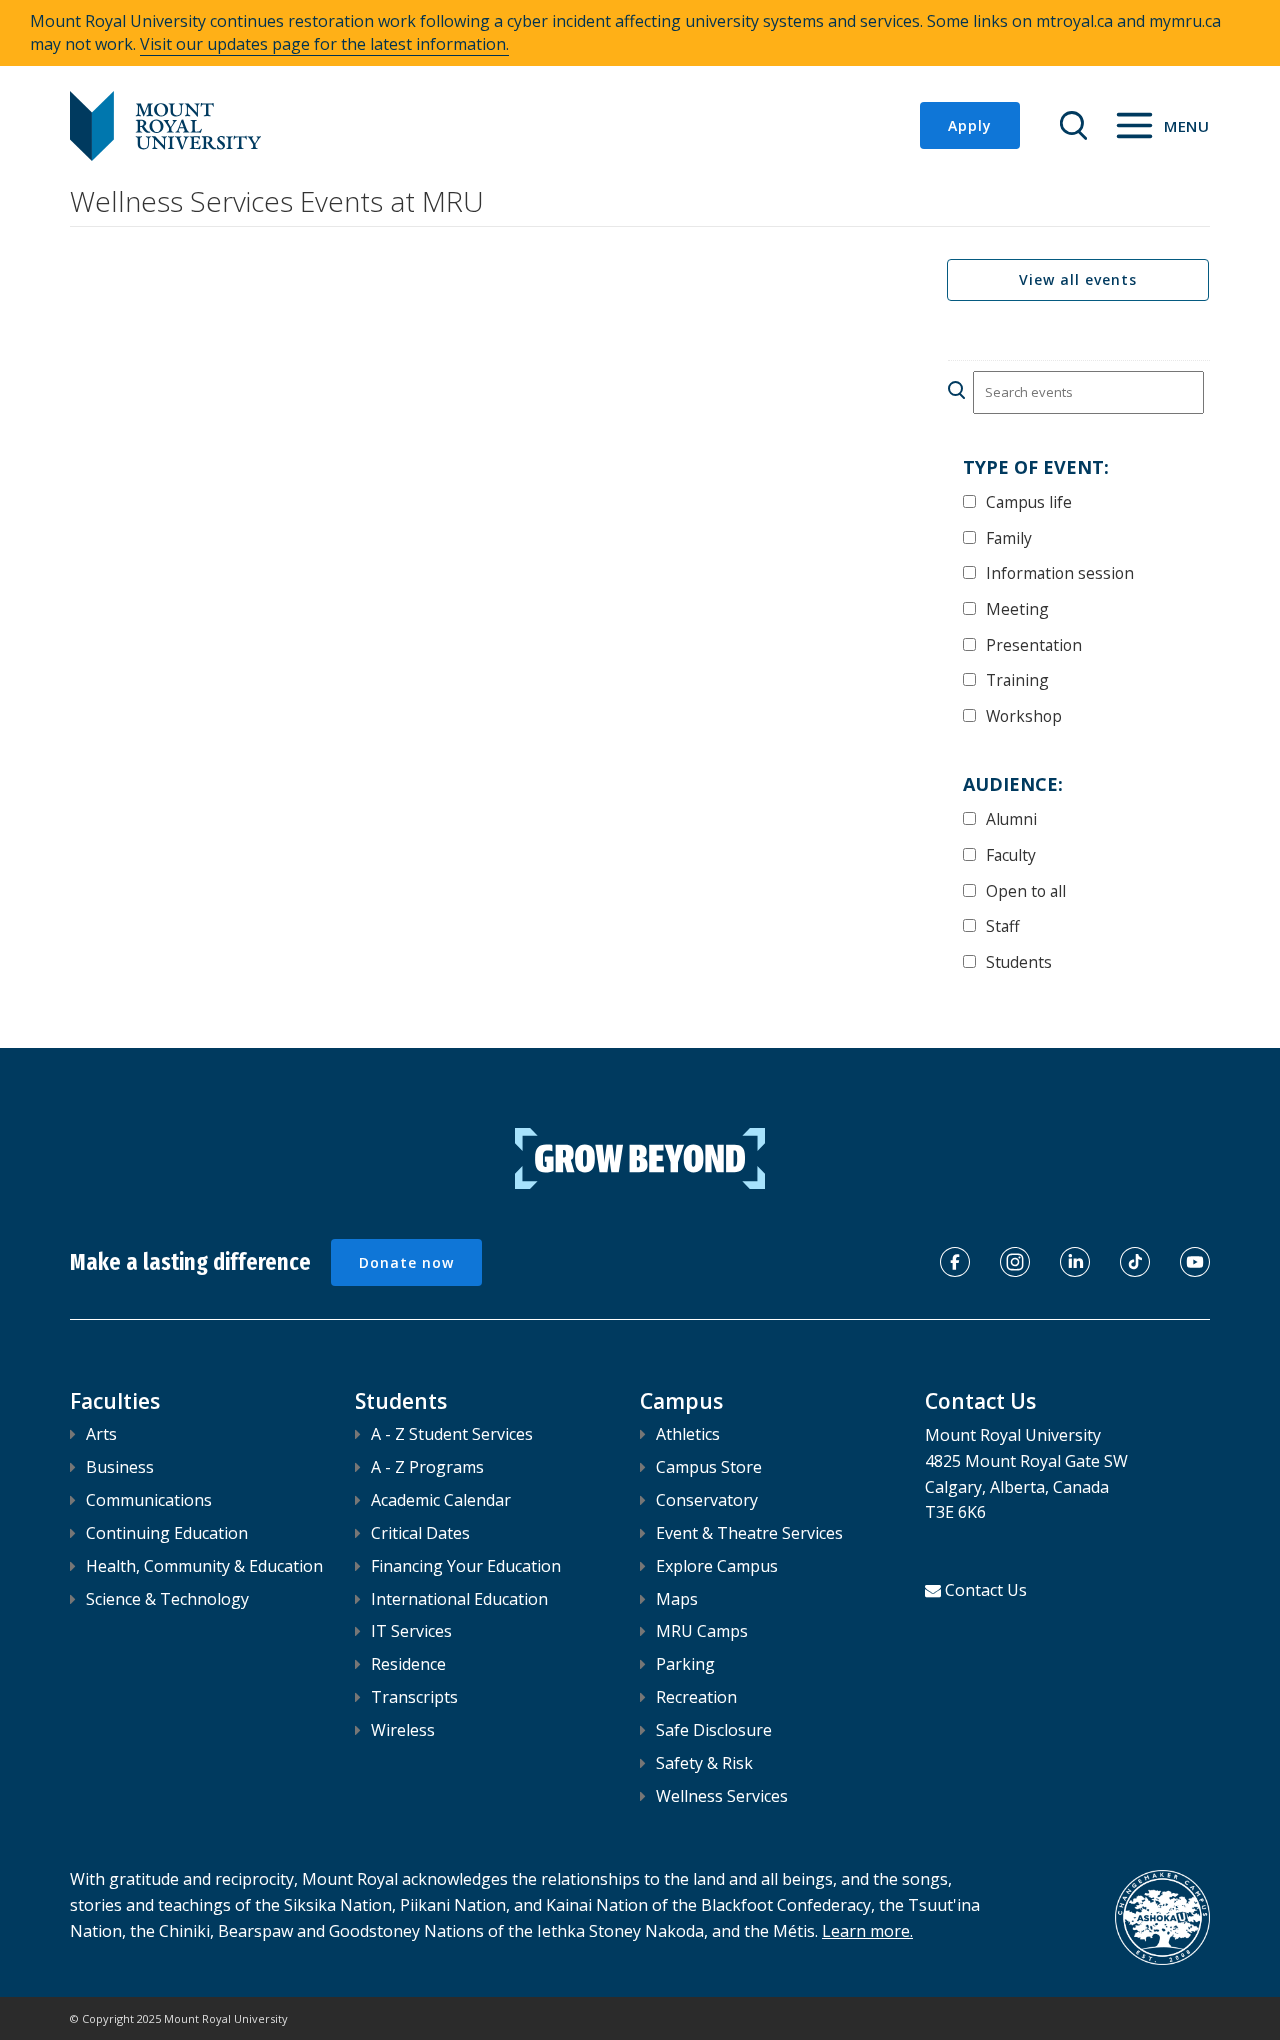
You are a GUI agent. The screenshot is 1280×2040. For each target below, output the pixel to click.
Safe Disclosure (714, 1730)
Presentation (1034, 644)
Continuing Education (167, 1533)
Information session (1060, 572)
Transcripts (414, 1697)
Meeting (1017, 608)
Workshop (1024, 715)
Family (1009, 537)
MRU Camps (702, 1631)
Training (1017, 679)
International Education (459, 1599)
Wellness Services (722, 1796)
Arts (101, 1434)
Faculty (1011, 854)
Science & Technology (167, 1599)
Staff (1003, 925)
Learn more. (867, 1931)
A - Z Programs (427, 1467)
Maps (677, 1599)
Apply (970, 125)
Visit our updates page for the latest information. (324, 44)
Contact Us (986, 1590)
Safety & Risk (704, 1763)
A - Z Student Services (452, 1434)
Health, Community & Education (204, 1566)
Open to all (1026, 890)
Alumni (1011, 818)
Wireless (403, 1730)
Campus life (1029, 501)
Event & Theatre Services (749, 1533)
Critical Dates (420, 1533)
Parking (685, 1664)
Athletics (688, 1434)
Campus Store (709, 1467)
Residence (408, 1664)
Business (120, 1467)
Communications (149, 1500)
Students (1019, 961)
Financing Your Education (466, 1566)
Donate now (406, 1262)
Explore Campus (717, 1566)
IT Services (411, 1631)
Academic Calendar (441, 1500)
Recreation (696, 1697)
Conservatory (707, 1500)
